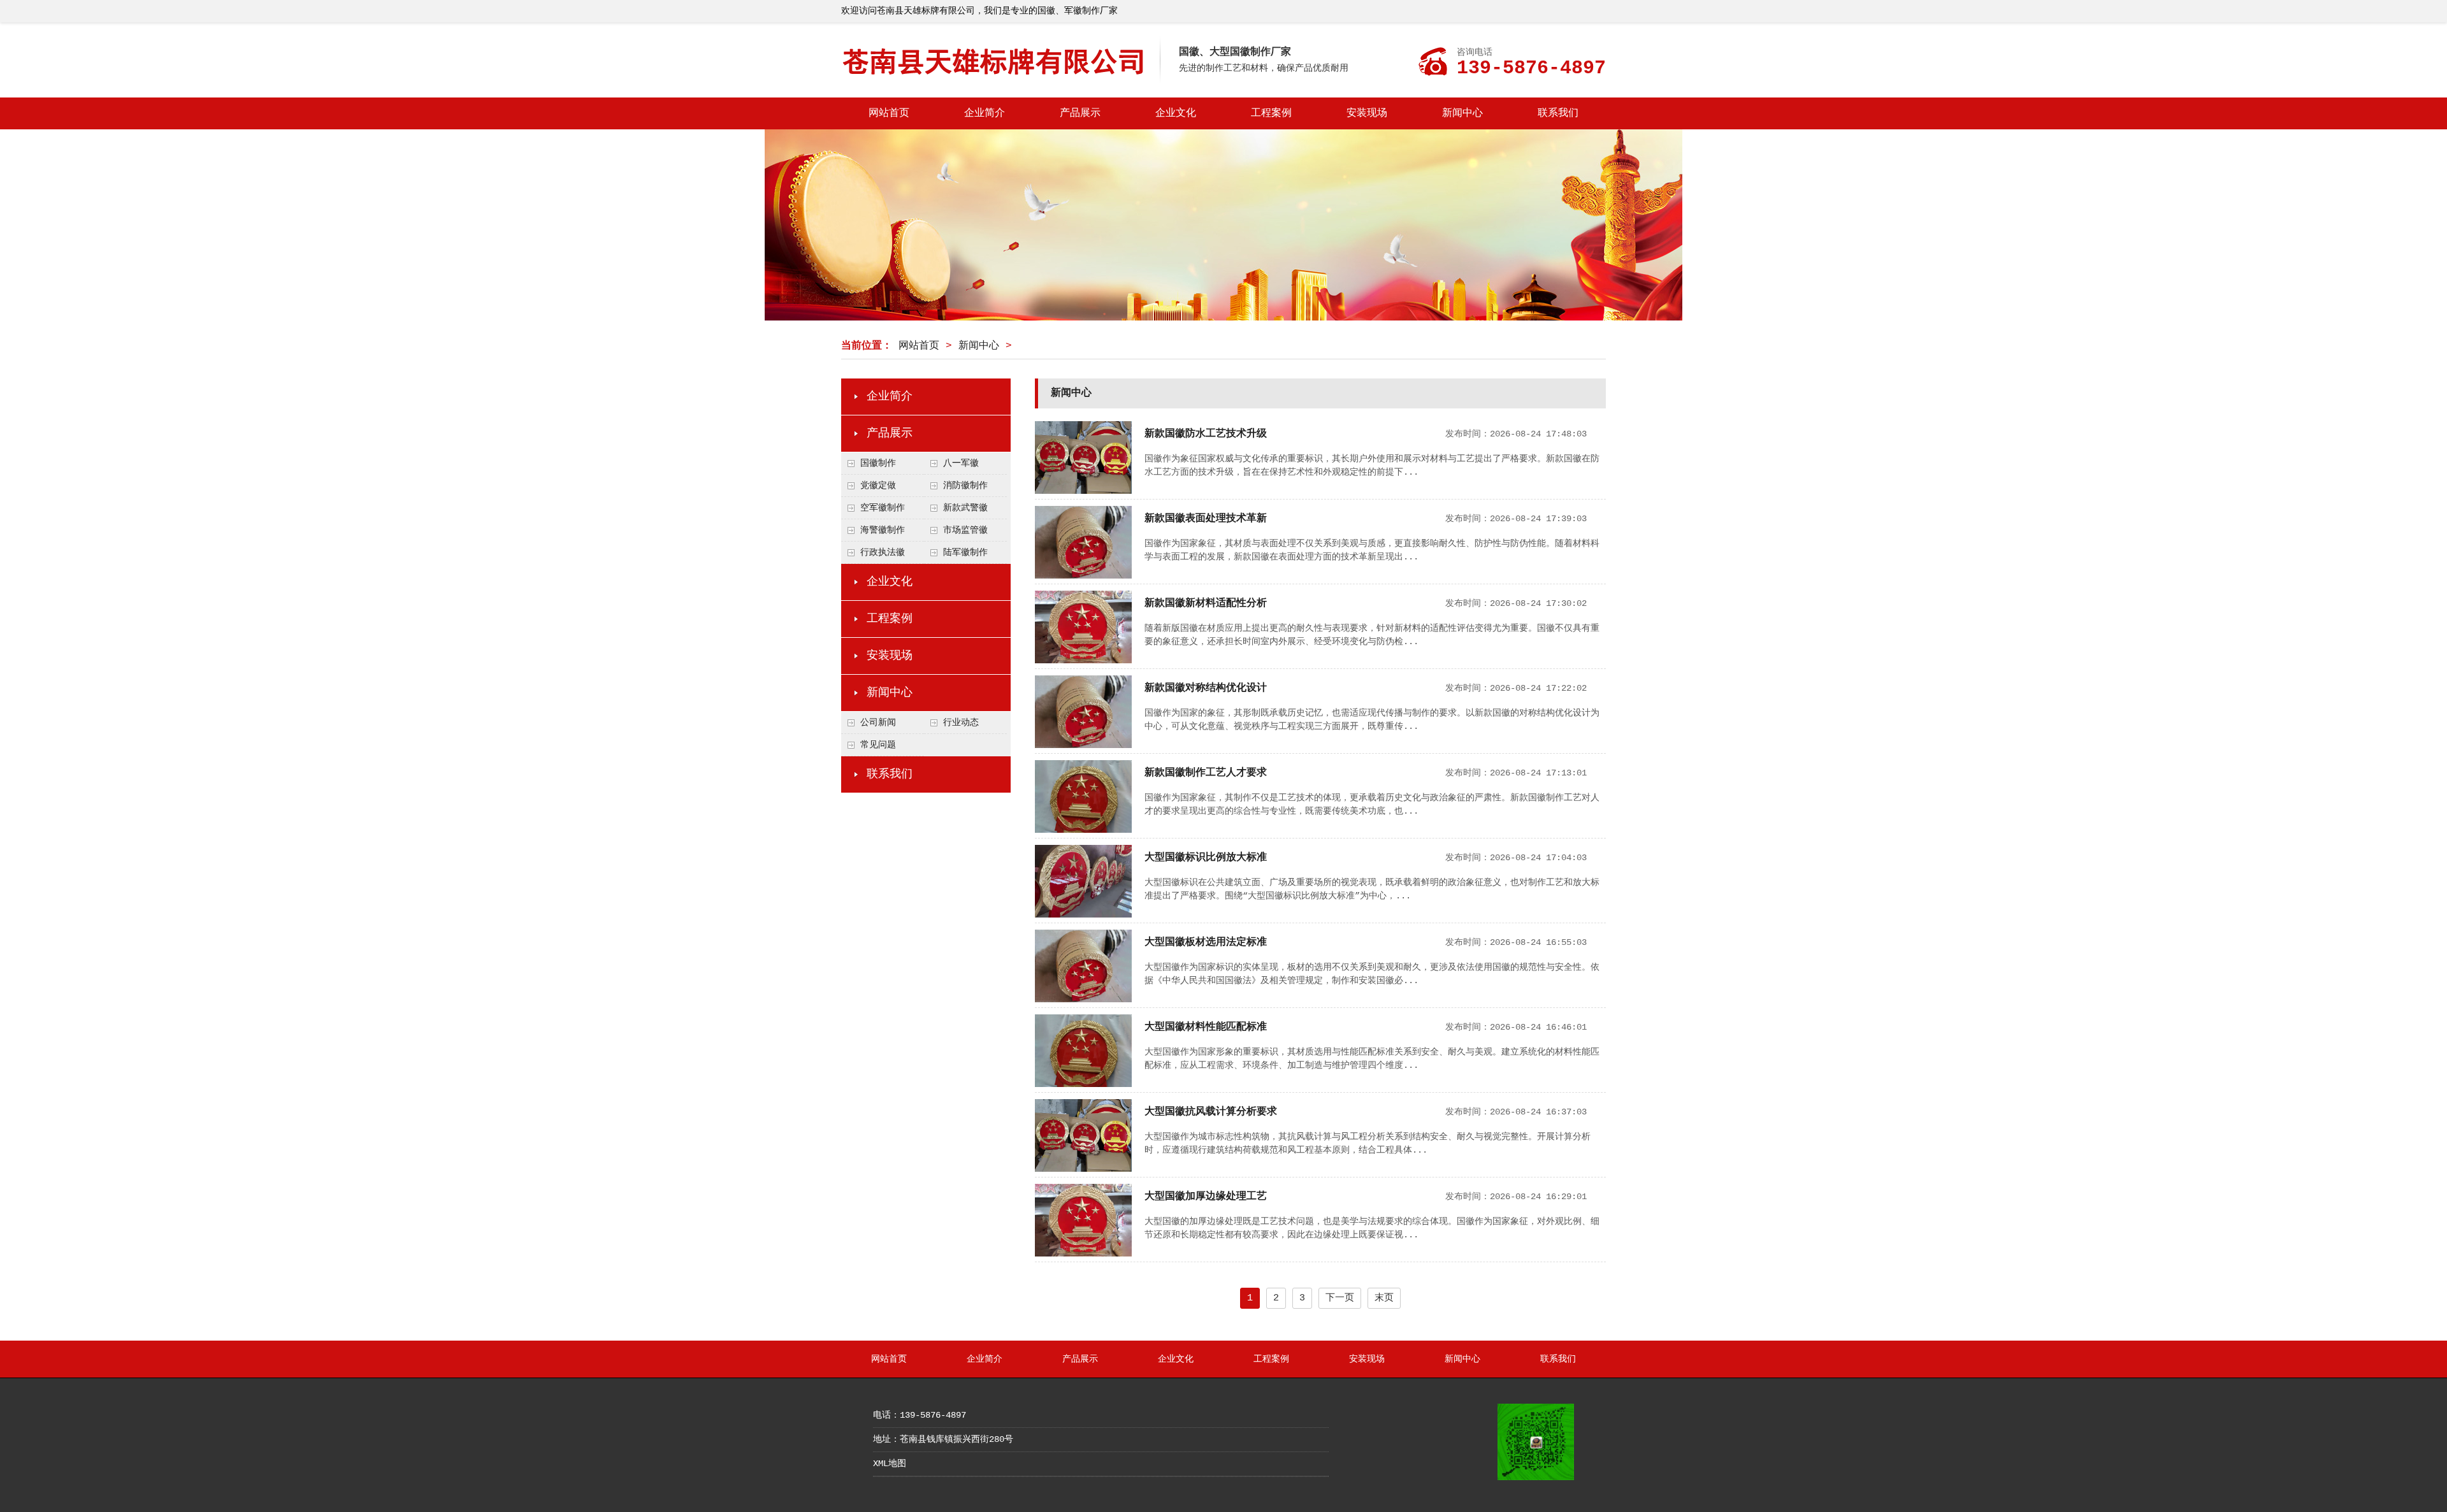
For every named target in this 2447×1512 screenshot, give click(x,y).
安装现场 (1367, 113)
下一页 (1340, 1298)
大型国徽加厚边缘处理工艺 (1206, 1197)
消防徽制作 (965, 486)
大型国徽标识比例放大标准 (1206, 858)
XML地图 (890, 1464)
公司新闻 (878, 723)
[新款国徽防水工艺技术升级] (1083, 491)
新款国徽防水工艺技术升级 (1206, 434)
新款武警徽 (965, 508)
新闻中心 (1462, 113)
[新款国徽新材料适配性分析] (1083, 661)
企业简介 (985, 113)
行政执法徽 (883, 552)
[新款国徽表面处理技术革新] (1083, 576)
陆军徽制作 (965, 552)
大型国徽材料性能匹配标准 (1206, 1027)
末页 (1384, 1298)
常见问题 (878, 745)
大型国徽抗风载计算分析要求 (1211, 1112)
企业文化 (1176, 113)
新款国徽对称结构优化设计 (1206, 688)
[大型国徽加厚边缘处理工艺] (1083, 1254)
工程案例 (1271, 113)
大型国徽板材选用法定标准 (1206, 942)
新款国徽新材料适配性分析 (1206, 603)
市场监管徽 (965, 530)
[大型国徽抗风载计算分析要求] (1083, 1169)
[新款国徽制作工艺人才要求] (1083, 830)
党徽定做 (878, 486)
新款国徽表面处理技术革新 (1206, 519)
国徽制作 (878, 463)
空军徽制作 (883, 508)
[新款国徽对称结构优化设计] (1083, 745)
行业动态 (961, 723)
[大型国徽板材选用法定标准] (1083, 1000)
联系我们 (1558, 113)
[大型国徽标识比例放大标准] (1083, 915)
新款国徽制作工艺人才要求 (1206, 773)
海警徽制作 (883, 530)
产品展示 (1080, 113)
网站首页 (889, 113)
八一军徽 (961, 463)
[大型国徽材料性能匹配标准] (1083, 1084)
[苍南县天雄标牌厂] (1000, 80)
